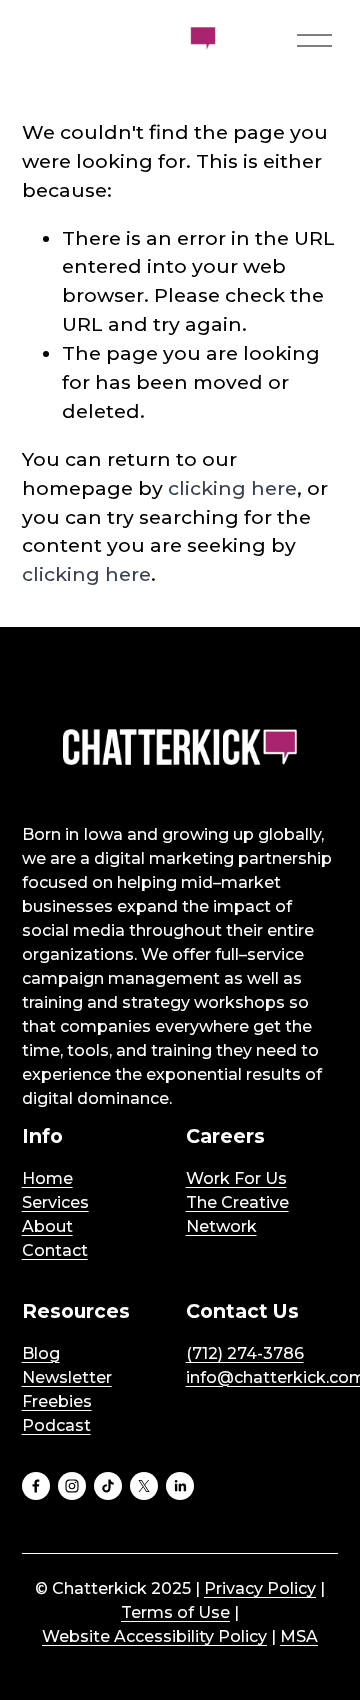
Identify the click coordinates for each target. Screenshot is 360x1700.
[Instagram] (72, 1486)
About (47, 1226)
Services (55, 1202)
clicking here (232, 488)
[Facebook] (36, 1486)
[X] (144, 1486)
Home (47, 1178)
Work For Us (236, 1178)
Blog (41, 1353)
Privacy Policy (260, 1588)
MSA (299, 1636)
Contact (55, 1250)
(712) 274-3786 (245, 1353)
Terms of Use (175, 1612)
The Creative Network (237, 1214)
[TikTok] (108, 1486)
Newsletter (67, 1377)
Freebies (57, 1401)
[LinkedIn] (180, 1486)
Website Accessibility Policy (154, 1636)
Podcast (56, 1425)
